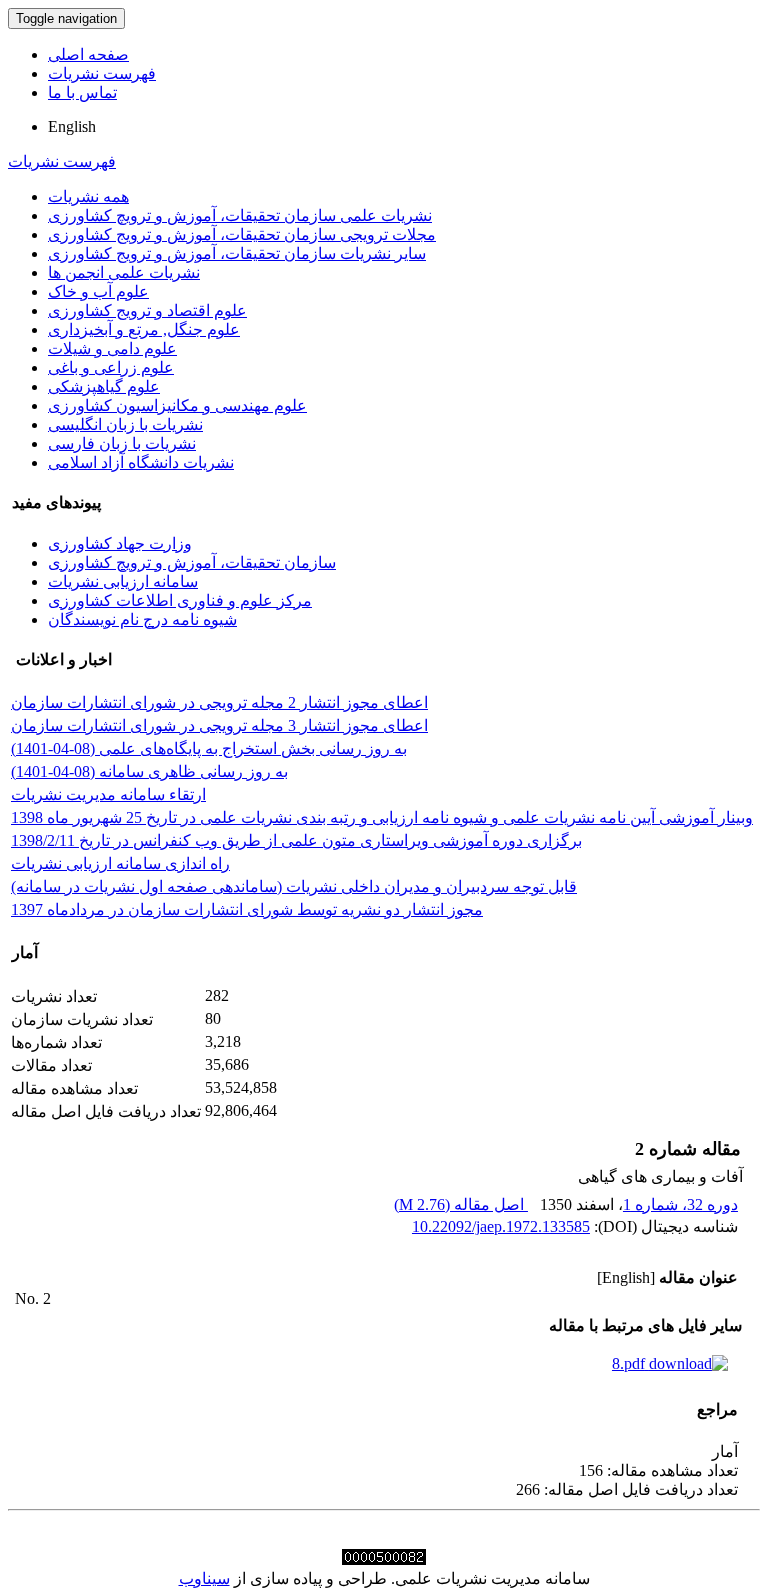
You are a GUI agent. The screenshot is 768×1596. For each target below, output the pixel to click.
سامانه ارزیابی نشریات (123, 581)
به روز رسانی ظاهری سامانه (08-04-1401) (149, 771)
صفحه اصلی (88, 54)
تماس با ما (82, 92)
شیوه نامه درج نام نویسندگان (142, 619)
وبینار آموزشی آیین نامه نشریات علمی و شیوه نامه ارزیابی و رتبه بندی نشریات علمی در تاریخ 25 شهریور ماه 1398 (382, 817)
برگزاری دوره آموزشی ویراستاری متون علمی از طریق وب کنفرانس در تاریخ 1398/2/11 (296, 840)
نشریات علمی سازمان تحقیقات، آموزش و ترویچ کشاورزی (240, 215)
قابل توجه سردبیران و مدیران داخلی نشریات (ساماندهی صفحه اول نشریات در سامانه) (294, 886)
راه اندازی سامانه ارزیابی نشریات (120, 863)
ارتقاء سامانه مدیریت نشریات (108, 794)
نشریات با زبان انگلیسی (125, 424)
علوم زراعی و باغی (111, 367)
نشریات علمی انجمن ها (124, 272)
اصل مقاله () (461, 1204)
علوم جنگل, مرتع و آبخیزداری (144, 329)
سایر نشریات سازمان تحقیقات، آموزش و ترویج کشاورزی (237, 253)
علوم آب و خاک (98, 291)
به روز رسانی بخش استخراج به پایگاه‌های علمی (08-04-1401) (209, 748)
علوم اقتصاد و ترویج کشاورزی (147, 310)
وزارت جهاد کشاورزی (120, 543)
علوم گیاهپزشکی (104, 386)
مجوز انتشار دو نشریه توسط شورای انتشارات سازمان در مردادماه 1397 (247, 909)
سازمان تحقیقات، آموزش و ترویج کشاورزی (192, 562)
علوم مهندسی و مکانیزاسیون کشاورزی (177, 405)
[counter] (384, 1559)
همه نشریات (88, 196)
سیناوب (204, 1578)
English (72, 126)
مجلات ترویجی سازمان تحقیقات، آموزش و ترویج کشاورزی (242, 234)
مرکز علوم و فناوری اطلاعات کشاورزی (180, 600)
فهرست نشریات (102, 73)
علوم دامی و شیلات (112, 348)
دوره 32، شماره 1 (680, 1204)
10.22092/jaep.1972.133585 (501, 1226)
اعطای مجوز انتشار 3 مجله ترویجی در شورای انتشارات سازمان (219, 725)
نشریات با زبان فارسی (122, 443)
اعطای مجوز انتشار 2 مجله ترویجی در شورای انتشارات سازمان (219, 702)
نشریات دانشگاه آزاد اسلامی (141, 462)
